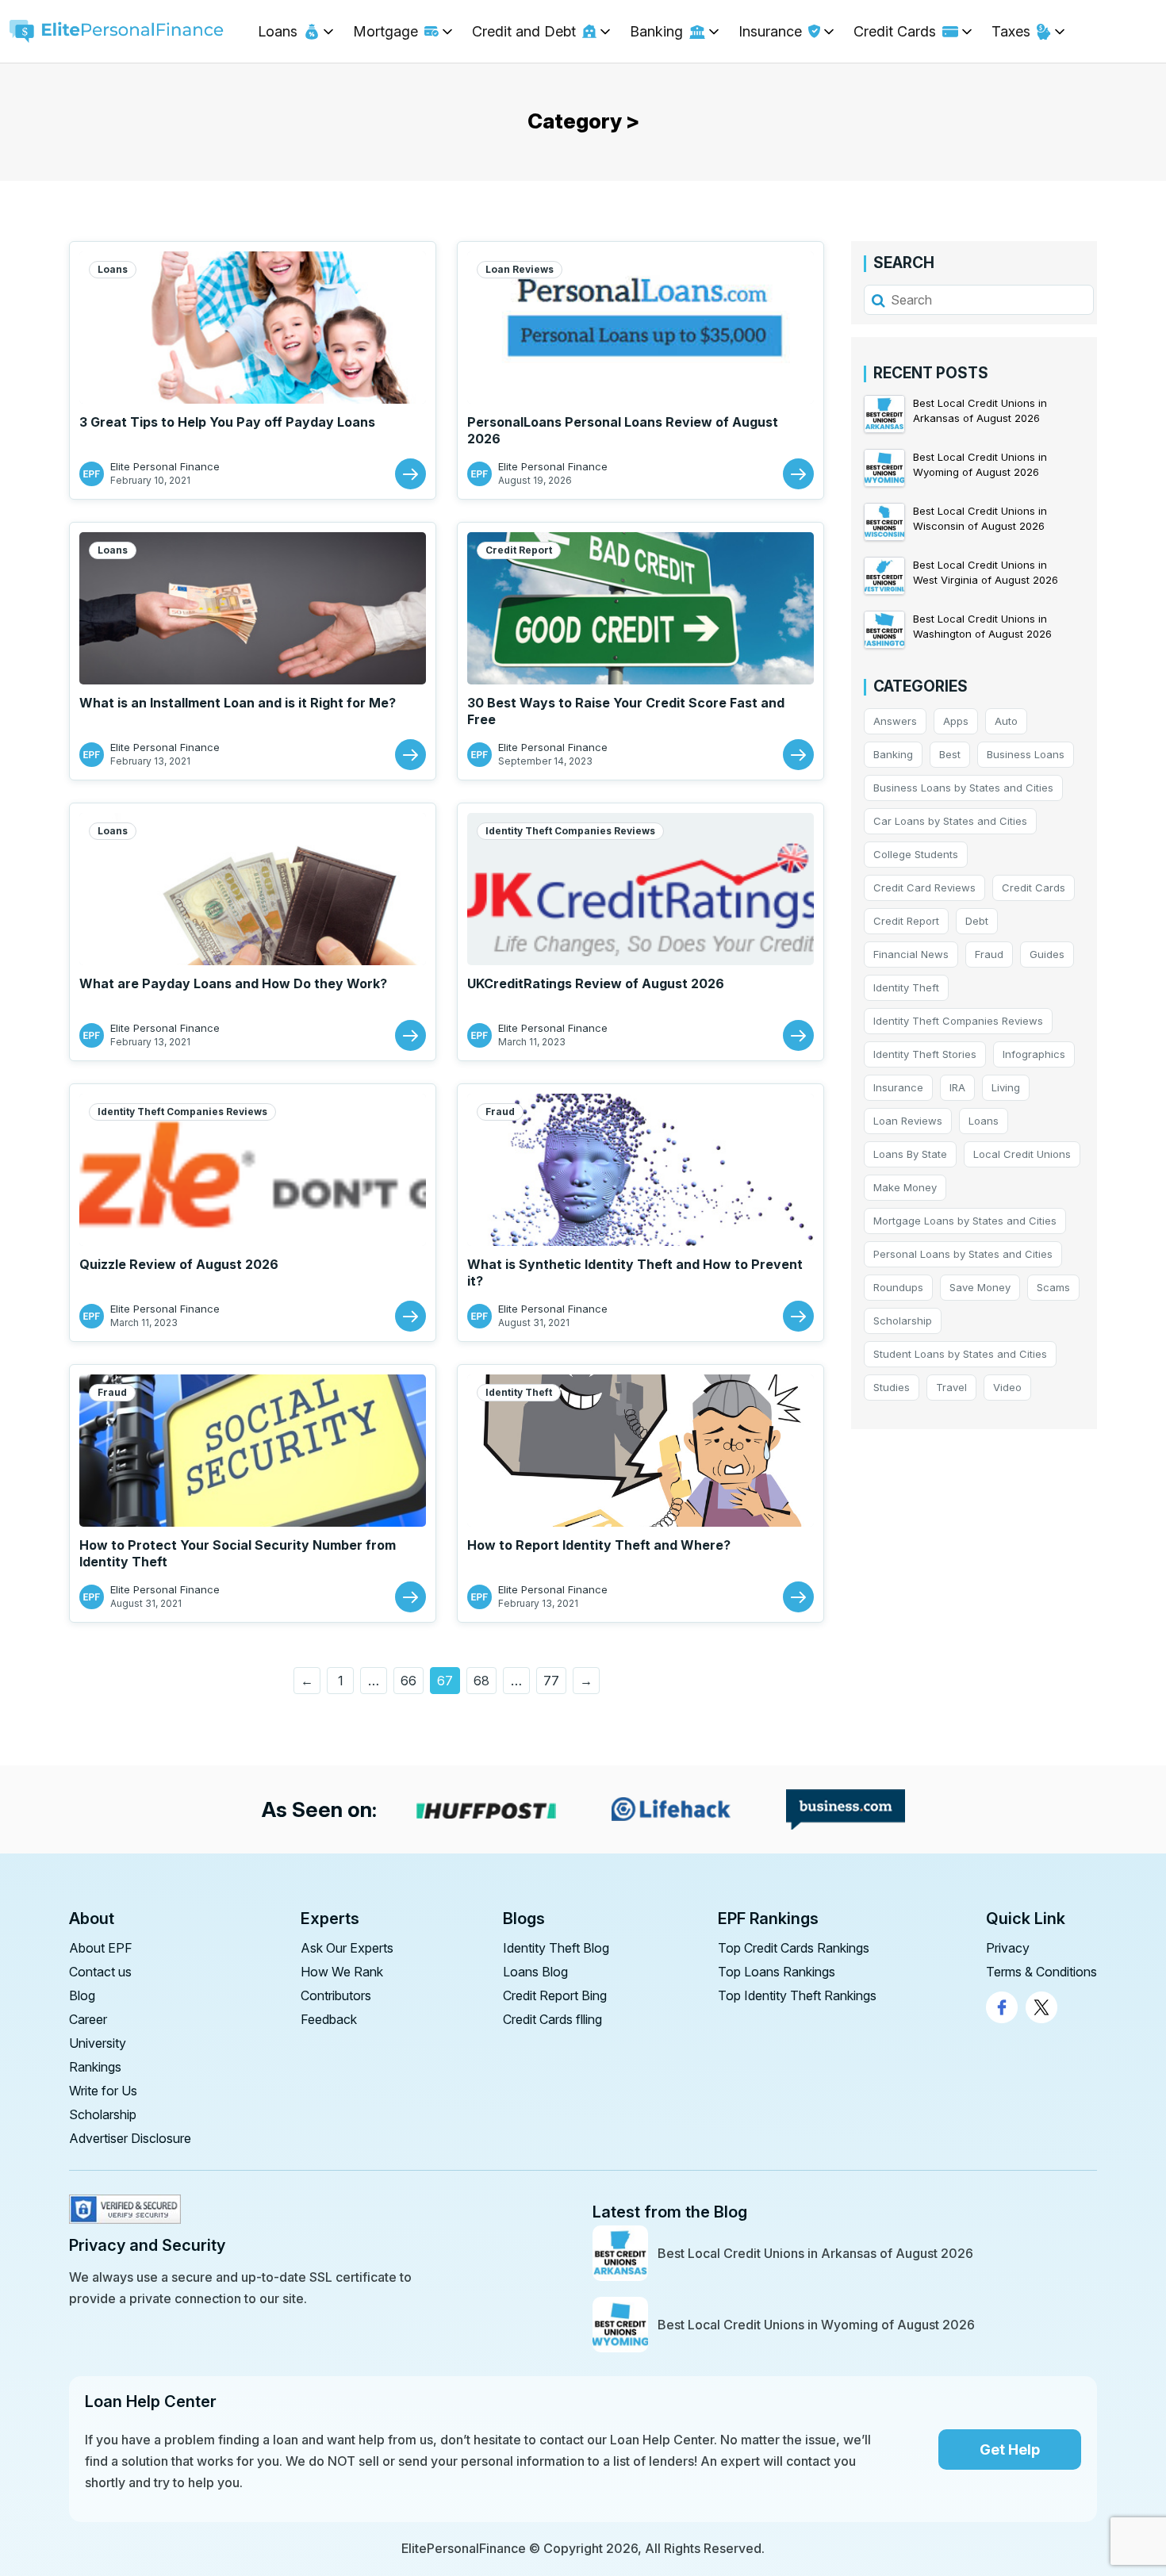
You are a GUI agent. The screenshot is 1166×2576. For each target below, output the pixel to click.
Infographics (1034, 1054)
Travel (951, 1387)
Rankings (95, 2067)
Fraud (500, 1112)
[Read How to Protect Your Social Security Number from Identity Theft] (410, 1597)
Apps (956, 721)
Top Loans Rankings (777, 1972)
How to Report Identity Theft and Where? (599, 1545)
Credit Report (519, 550)
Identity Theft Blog (556, 1948)
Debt (977, 921)
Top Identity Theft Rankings (797, 1995)
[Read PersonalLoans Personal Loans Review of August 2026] (798, 474)
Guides (1047, 954)
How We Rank (342, 1972)
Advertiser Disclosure (130, 2138)
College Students (916, 854)
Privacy (1008, 1948)
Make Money (905, 1187)
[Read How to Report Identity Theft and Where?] (798, 1597)
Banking (893, 754)
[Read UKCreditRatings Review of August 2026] (798, 1035)
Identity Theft (519, 1392)
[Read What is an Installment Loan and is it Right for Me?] (410, 755)
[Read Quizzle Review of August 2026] (410, 1316)
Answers (895, 721)
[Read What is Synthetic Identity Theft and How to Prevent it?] (798, 1316)
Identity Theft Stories (925, 1054)
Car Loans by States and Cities (950, 821)
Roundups (898, 1287)
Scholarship (903, 1321)
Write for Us (103, 2091)
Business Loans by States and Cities (963, 788)
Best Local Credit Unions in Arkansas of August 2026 (815, 2253)
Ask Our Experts (347, 1948)
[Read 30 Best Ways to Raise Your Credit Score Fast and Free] (798, 755)
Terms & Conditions (1041, 1972)
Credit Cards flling (552, 2019)
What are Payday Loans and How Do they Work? (233, 983)
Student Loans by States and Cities (960, 1354)
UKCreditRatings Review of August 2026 (596, 983)
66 (408, 1681)
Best (950, 754)
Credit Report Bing (555, 1995)
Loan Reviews (520, 269)
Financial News (911, 954)
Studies (892, 1387)
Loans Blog (535, 1972)
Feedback (329, 2019)
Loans (113, 269)
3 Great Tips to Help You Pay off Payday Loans (227, 422)
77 (551, 1681)
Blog (82, 1995)
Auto (1006, 721)
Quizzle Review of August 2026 (179, 1264)
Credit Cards (1034, 887)
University (98, 2043)
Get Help (1010, 2449)
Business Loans (1026, 754)
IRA (957, 1087)
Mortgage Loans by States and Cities (965, 1221)
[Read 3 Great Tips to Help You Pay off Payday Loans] (410, 474)
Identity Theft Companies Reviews (570, 831)
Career (88, 2019)
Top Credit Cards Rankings (794, 1948)
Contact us (100, 1972)
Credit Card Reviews (924, 887)
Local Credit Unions (1022, 1154)
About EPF (101, 1948)
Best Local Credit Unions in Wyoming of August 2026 (816, 2325)
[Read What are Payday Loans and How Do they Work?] (410, 1035)
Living (1006, 1087)
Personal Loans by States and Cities (963, 1254)
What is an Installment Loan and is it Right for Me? (238, 703)
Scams (1053, 1287)
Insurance (898, 1087)
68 (481, 1681)
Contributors (336, 1995)
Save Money (980, 1287)
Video (1007, 1387)
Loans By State (910, 1154)
